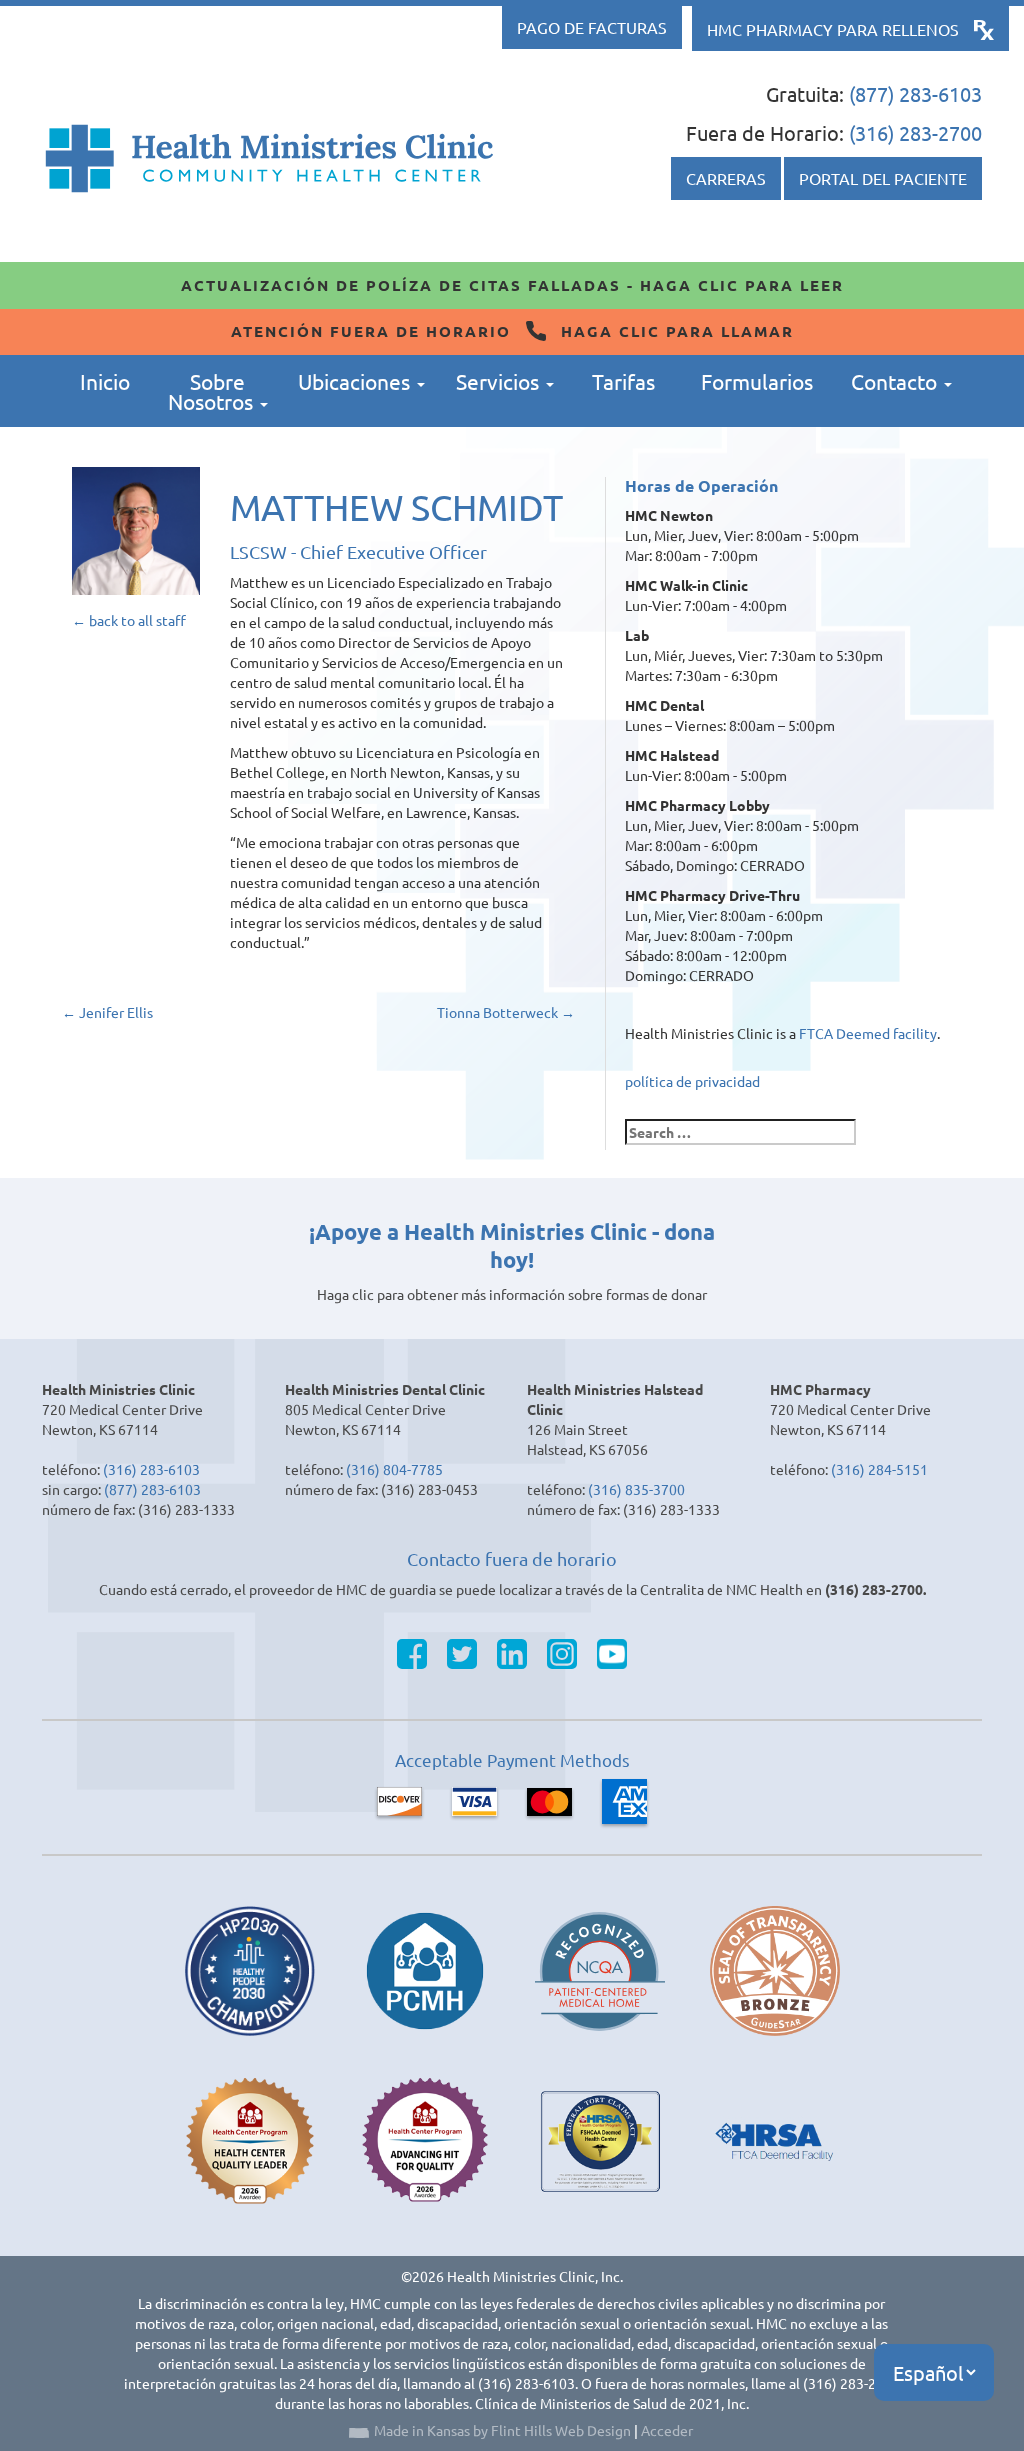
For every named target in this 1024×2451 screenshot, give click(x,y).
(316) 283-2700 (915, 132)
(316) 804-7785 (394, 1469)
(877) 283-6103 (915, 93)
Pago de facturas (592, 27)
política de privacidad (692, 1081)
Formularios (757, 381)
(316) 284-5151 (879, 1469)
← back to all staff (129, 620)
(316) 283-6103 (151, 1469)
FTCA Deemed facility (868, 1033)
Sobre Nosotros (213, 391)
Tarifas (623, 381)
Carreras (726, 178)
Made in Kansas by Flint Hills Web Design (502, 2430)
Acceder (667, 2430)
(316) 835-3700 (636, 1489)
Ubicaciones (356, 381)
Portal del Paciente (883, 178)
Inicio (105, 381)
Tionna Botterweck (506, 1012)
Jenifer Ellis (107, 1012)
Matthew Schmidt (396, 506)
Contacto (896, 381)
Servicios (500, 381)
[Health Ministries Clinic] (269, 158)
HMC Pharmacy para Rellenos (833, 29)
